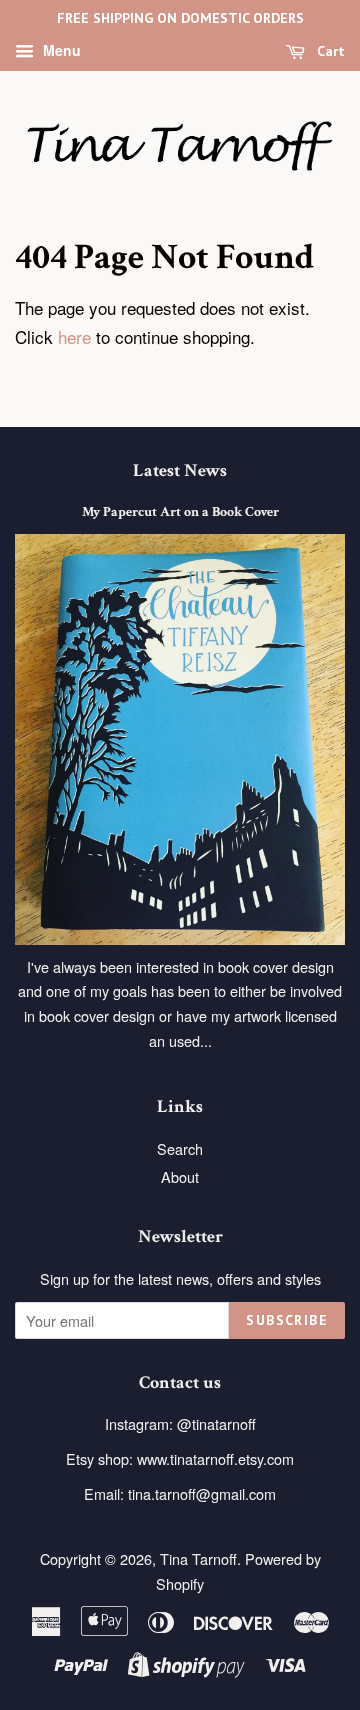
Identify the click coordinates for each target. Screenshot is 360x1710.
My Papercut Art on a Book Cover (180, 511)
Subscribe (287, 1320)
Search (180, 1148)
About (180, 1176)
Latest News (180, 470)
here (74, 336)
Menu (60, 50)
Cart (329, 51)
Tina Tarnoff (198, 1558)
